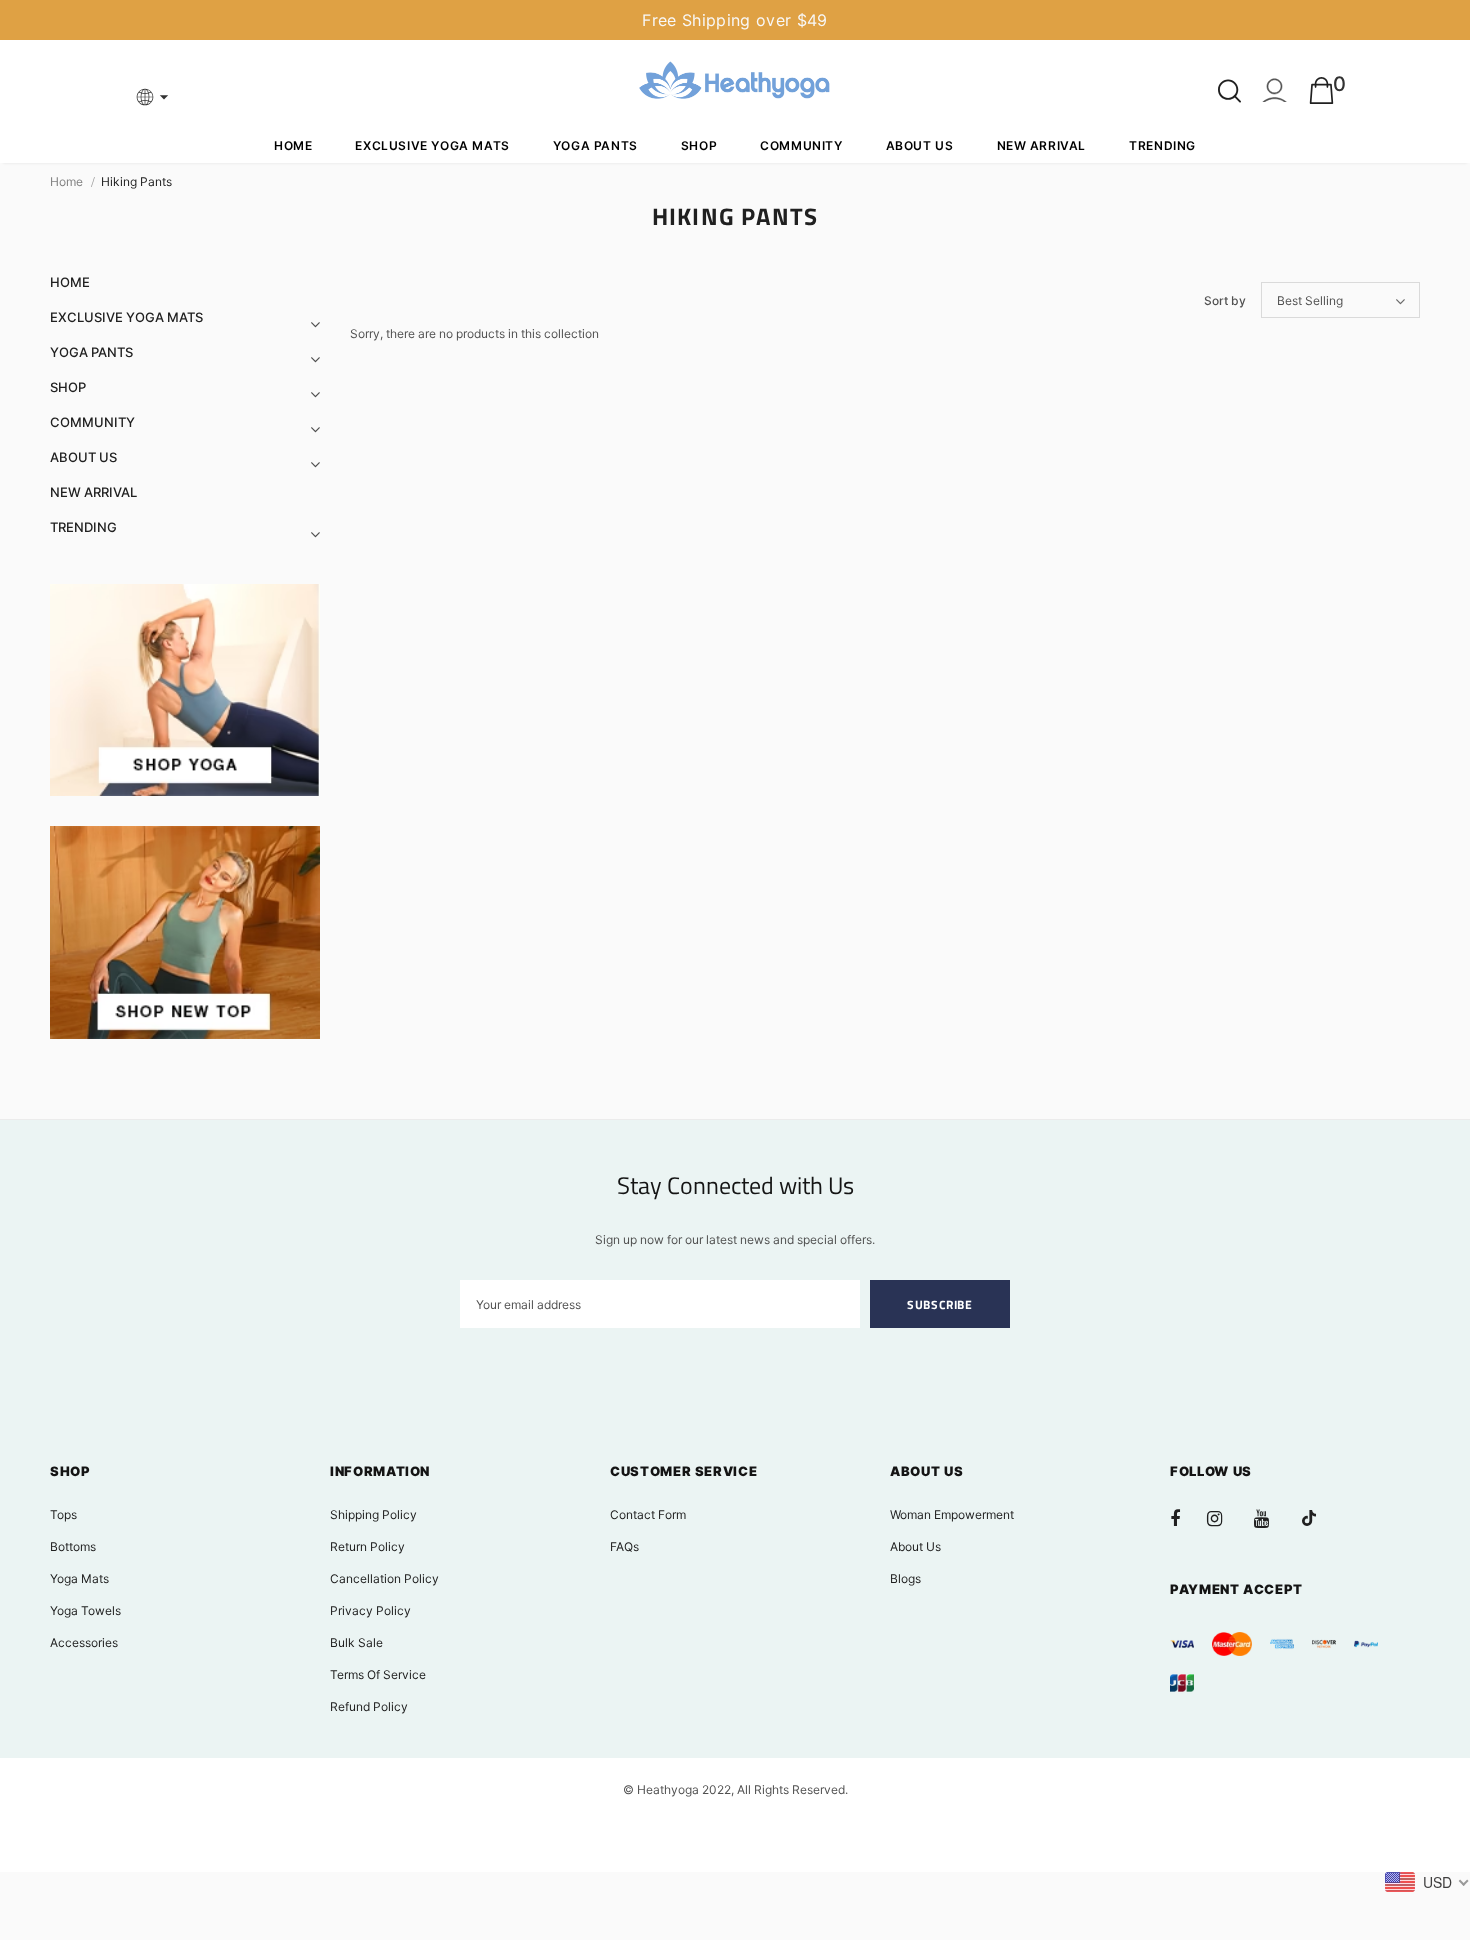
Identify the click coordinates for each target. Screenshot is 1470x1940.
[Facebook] (1188, 1518)
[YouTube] (1272, 1518)
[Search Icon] (1229, 91)
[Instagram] (1225, 1518)
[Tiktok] (1319, 1518)
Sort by (1225, 300)
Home (66, 181)
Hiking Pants (136, 181)
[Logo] (735, 83)
